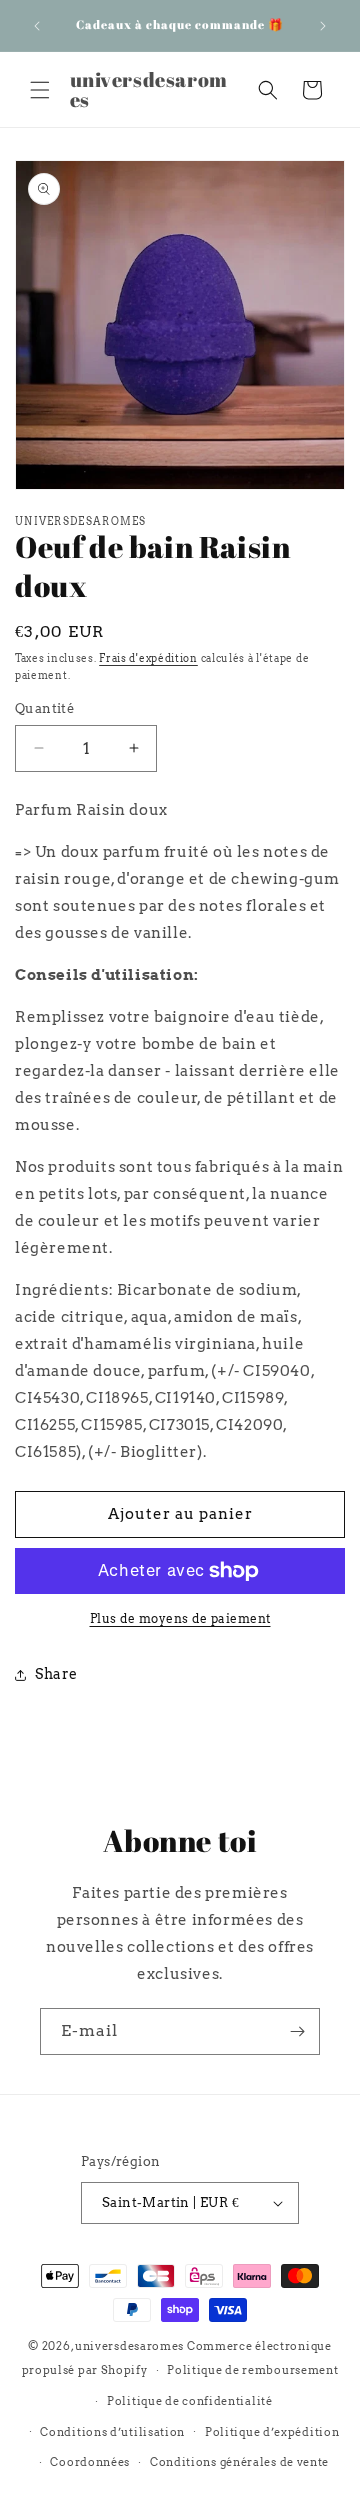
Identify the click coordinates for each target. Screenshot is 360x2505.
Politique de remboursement (252, 2370)
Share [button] (56, 1674)
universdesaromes (129, 2346)
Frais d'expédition (148, 658)
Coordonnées (90, 2462)
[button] (40, 90)
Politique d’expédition (272, 2432)
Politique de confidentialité (190, 2401)
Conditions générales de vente (239, 2462)
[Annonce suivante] (323, 26)
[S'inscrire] (297, 2031)
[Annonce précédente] (37, 26)
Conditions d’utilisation (112, 2432)
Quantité (44, 708)
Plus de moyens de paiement (180, 1618)
